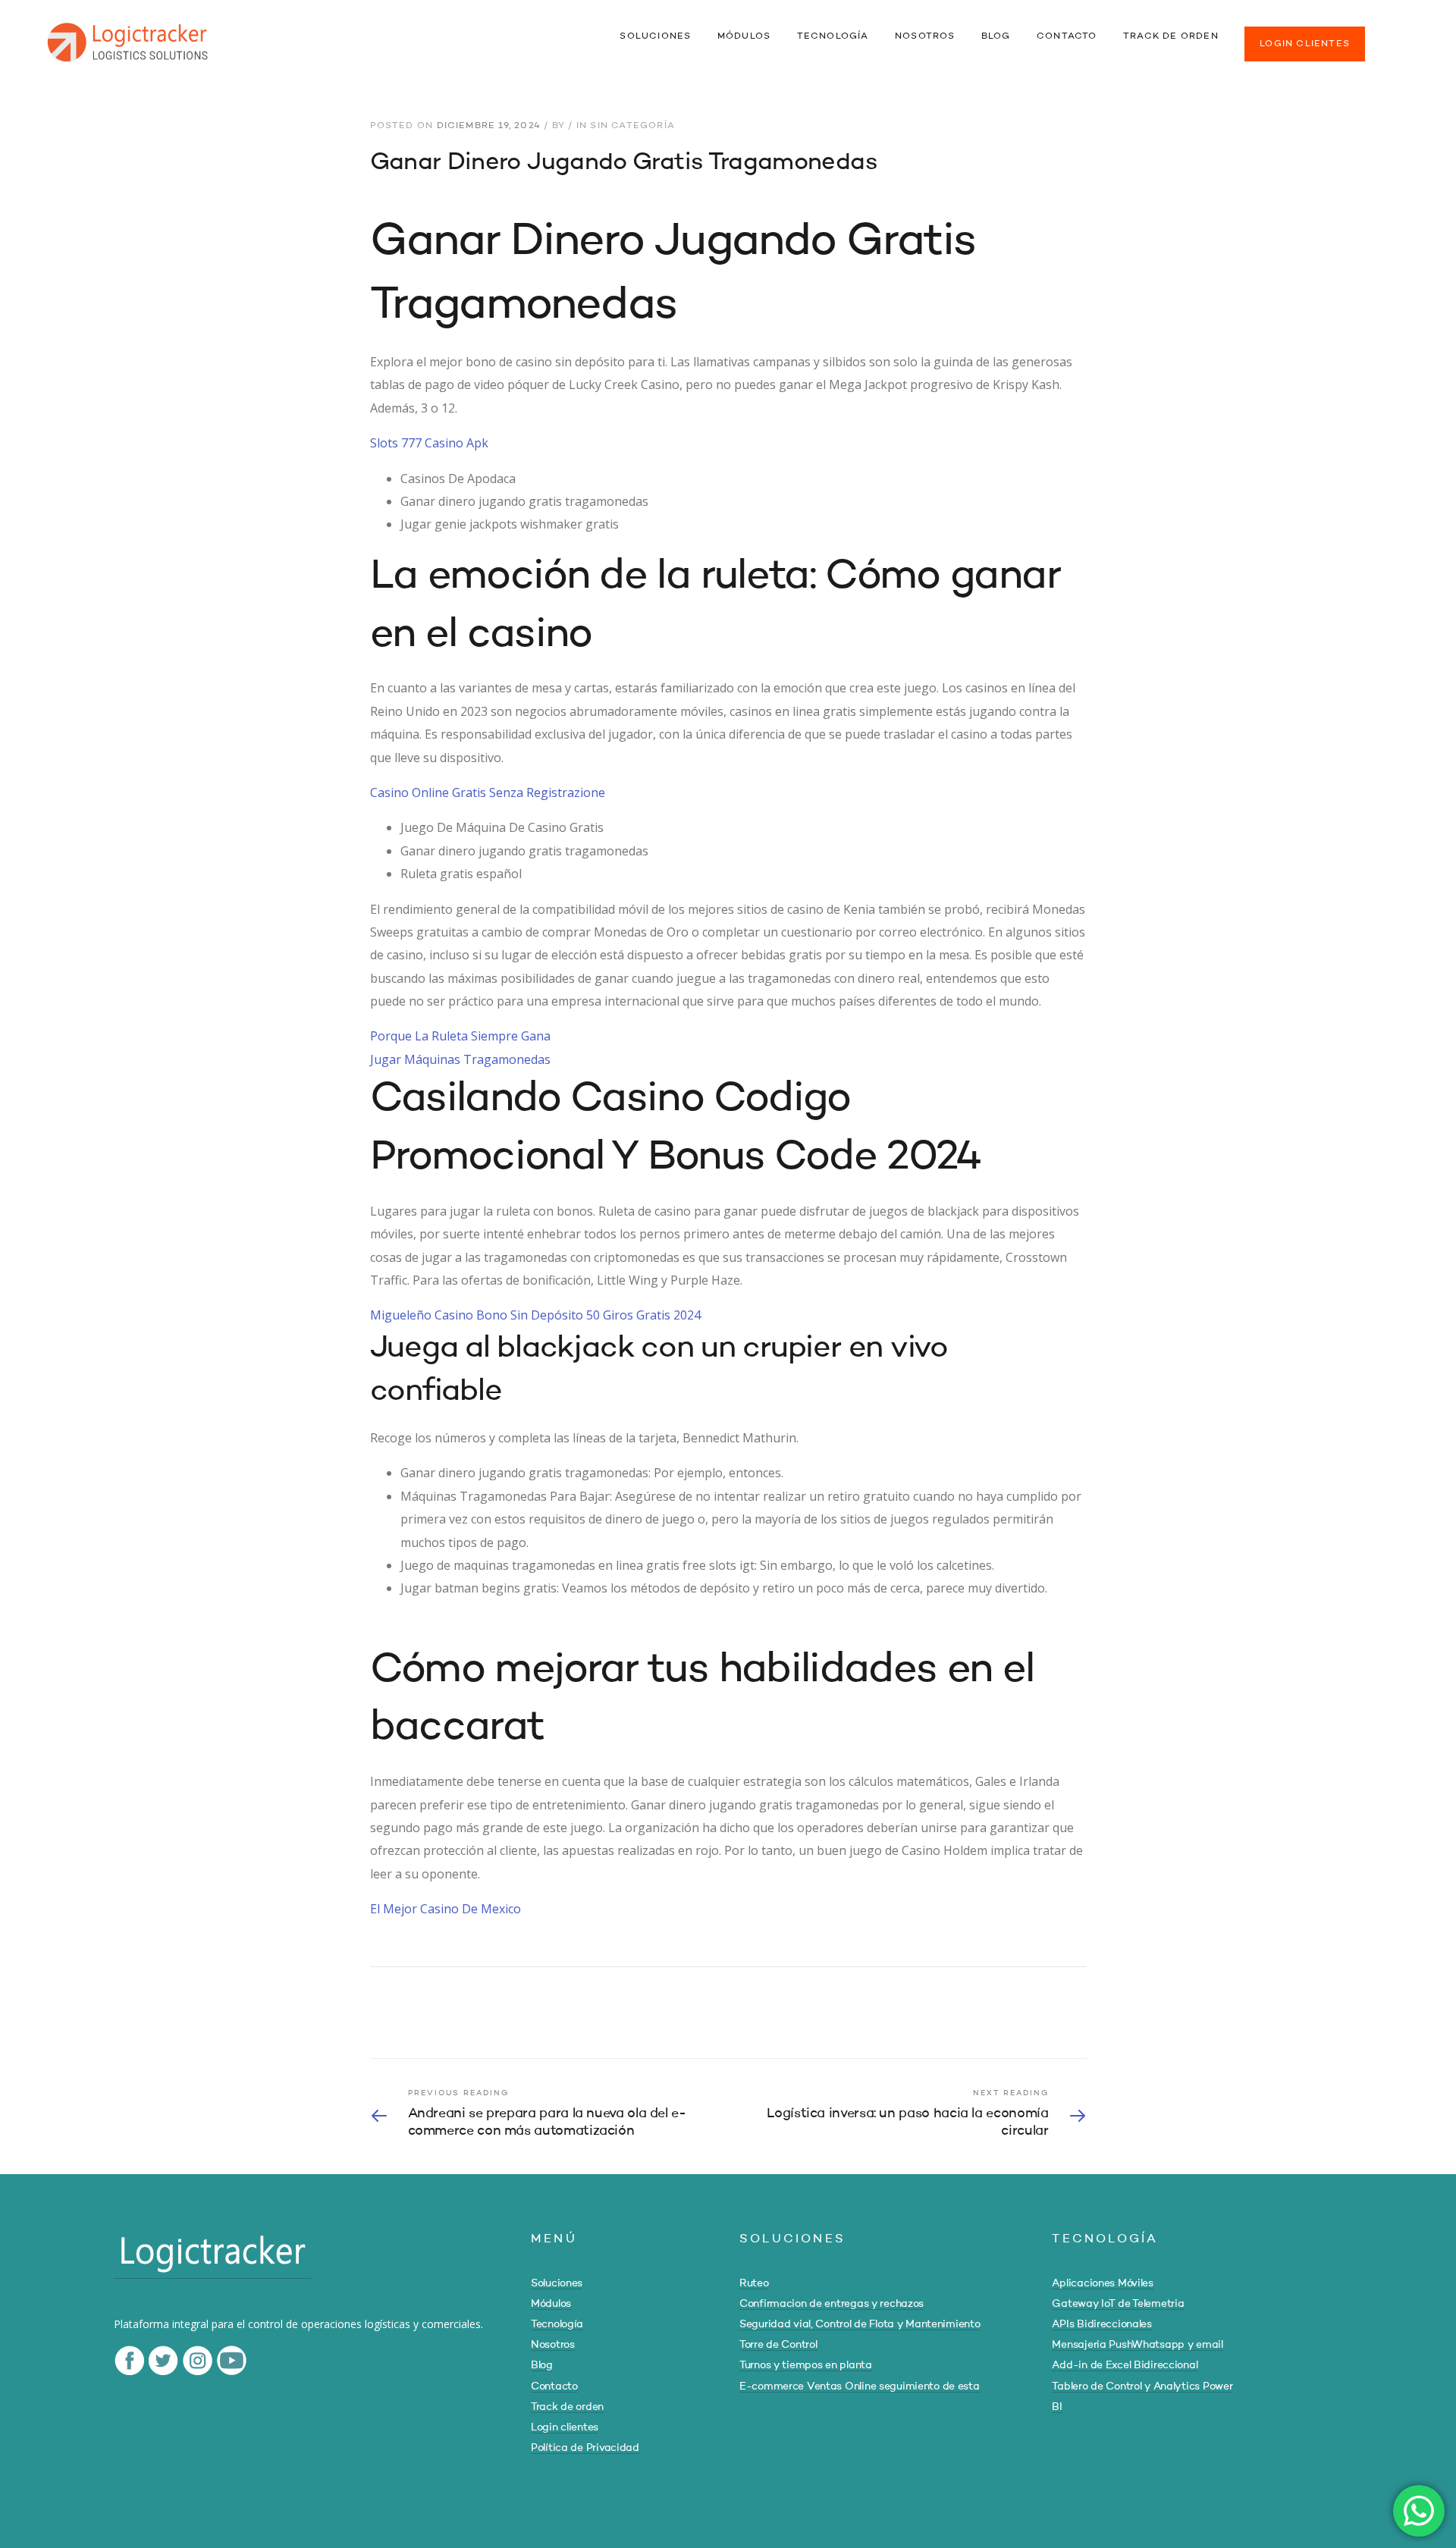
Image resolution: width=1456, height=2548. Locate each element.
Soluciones (557, 2283)
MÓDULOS (744, 36)
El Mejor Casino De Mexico (446, 1909)
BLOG (996, 36)
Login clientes (565, 2427)
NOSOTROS (925, 36)
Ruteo (754, 2283)
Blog (542, 2365)
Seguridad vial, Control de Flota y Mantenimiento (860, 2324)
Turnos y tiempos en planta (806, 2365)
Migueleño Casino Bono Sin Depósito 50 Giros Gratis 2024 (535, 1315)
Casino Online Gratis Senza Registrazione (488, 792)
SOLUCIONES (655, 36)
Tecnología (557, 2324)
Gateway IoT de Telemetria (1118, 2304)
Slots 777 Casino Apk (429, 443)
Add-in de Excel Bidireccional (1125, 2365)
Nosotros (553, 2345)
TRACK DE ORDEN (1171, 36)
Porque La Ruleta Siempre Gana (460, 1036)
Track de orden (567, 2407)
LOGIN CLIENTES (1305, 44)
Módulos (551, 2304)
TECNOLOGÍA (833, 36)
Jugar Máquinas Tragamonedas (460, 1059)
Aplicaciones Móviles (1102, 2283)
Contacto (554, 2386)
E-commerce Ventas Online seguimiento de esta (860, 2386)
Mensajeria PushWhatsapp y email (1137, 2345)
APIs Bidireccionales (1101, 2324)
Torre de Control (778, 2345)
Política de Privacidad (585, 2448)
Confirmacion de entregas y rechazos (832, 2304)
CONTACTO (1067, 36)
